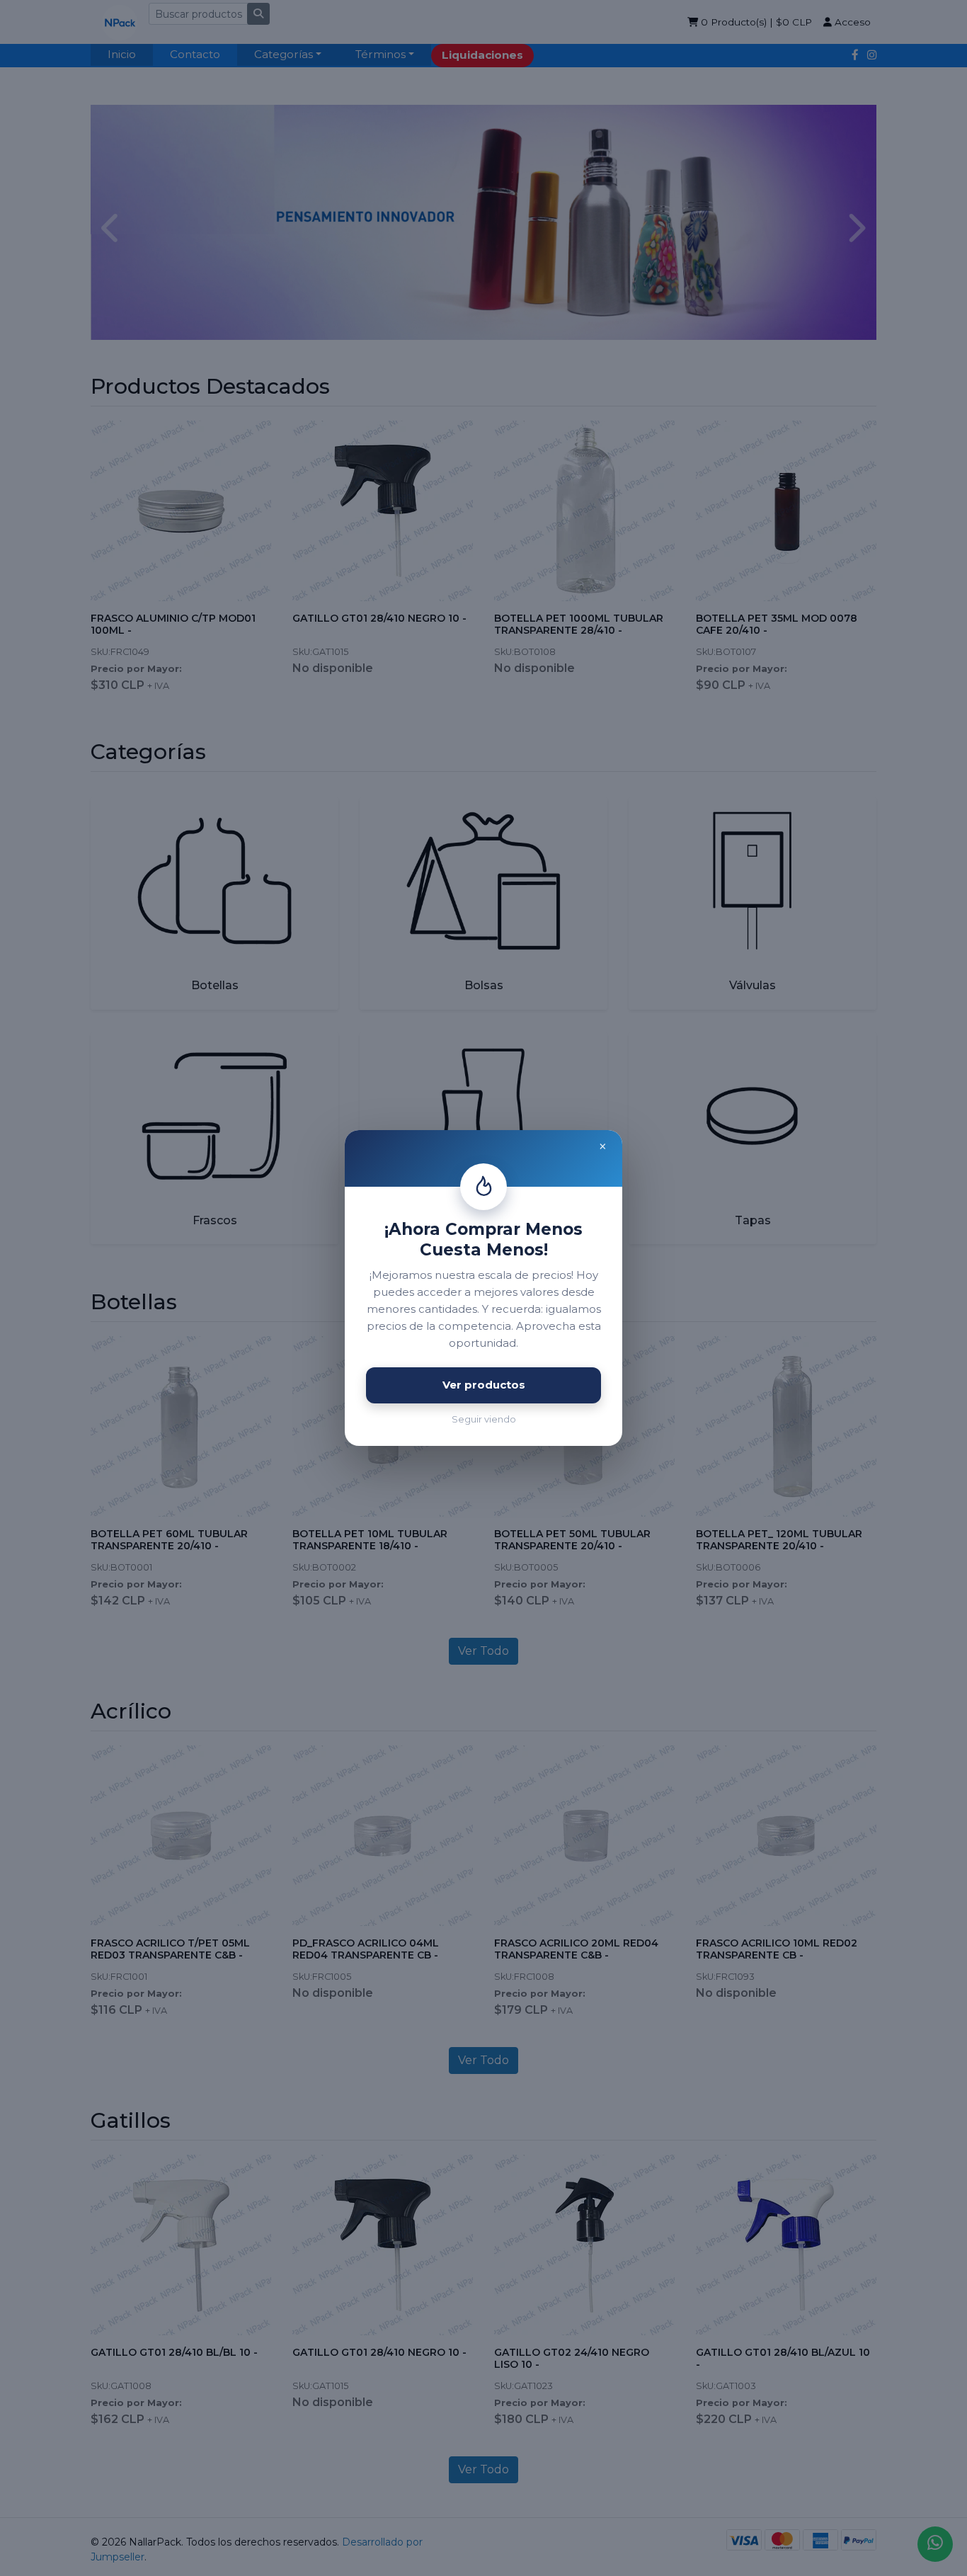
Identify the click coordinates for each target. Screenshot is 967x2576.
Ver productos (484, 1385)
